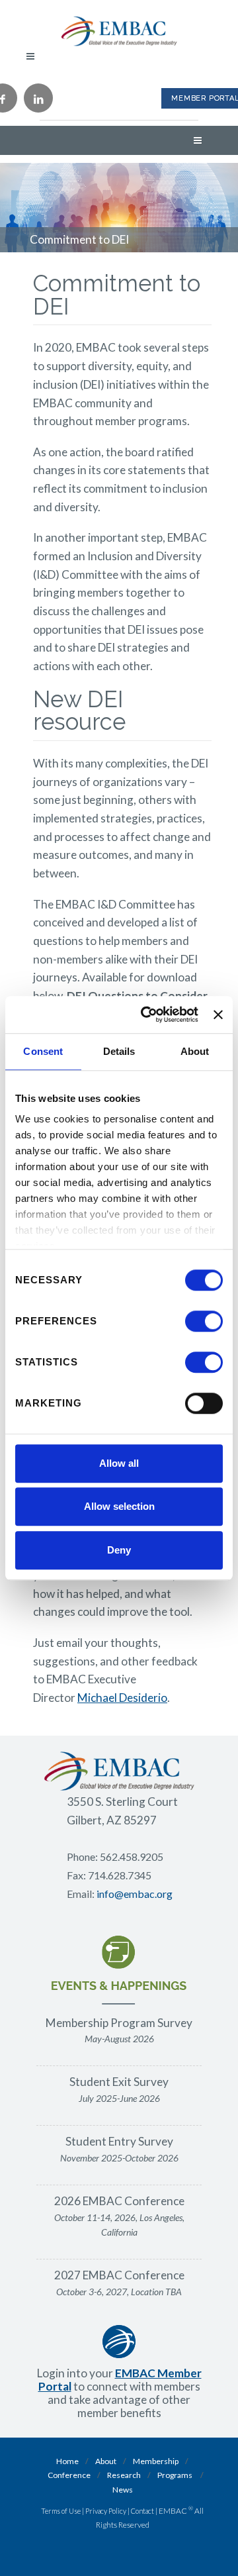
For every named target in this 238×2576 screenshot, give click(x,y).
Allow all (119, 1463)
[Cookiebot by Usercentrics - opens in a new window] (147, 1015)
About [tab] (195, 1051)
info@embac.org (135, 1894)
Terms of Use (61, 2511)
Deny (119, 1550)
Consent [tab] (43, 1051)
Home (67, 2461)
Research (124, 2475)
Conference (69, 2475)
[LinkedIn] (38, 98)
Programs (175, 2475)
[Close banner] (218, 1015)
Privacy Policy (106, 2511)
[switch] (204, 1321)
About (106, 2461)
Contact (142, 2511)
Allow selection (119, 1506)
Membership (156, 2461)
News (123, 2490)
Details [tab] (119, 1051)
